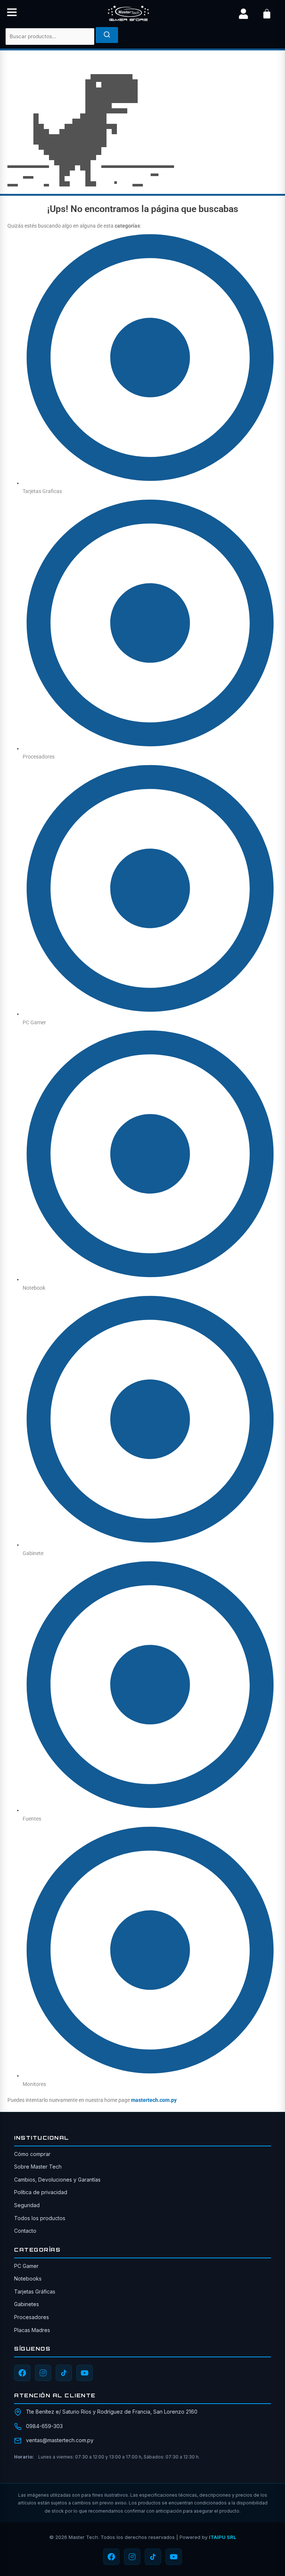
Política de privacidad (41, 2192)
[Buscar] (107, 35)
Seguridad (27, 2205)
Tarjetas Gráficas (35, 2291)
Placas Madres (32, 2330)
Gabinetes (27, 2304)
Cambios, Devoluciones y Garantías (57, 2180)
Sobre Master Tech (38, 2167)
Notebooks (28, 2279)
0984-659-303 (44, 2426)
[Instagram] (43, 2373)
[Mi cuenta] (243, 14)
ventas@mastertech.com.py (60, 2440)
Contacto (25, 2231)
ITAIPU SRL (222, 2537)
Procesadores (32, 2317)
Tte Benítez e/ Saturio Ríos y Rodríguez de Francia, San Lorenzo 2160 (112, 2412)
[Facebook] (22, 2373)
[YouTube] (85, 2373)
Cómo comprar (32, 2154)
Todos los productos (40, 2218)
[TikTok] (64, 2373)
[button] (12, 14)
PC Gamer (26, 2266)
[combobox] (50, 37)
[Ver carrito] (267, 14)
